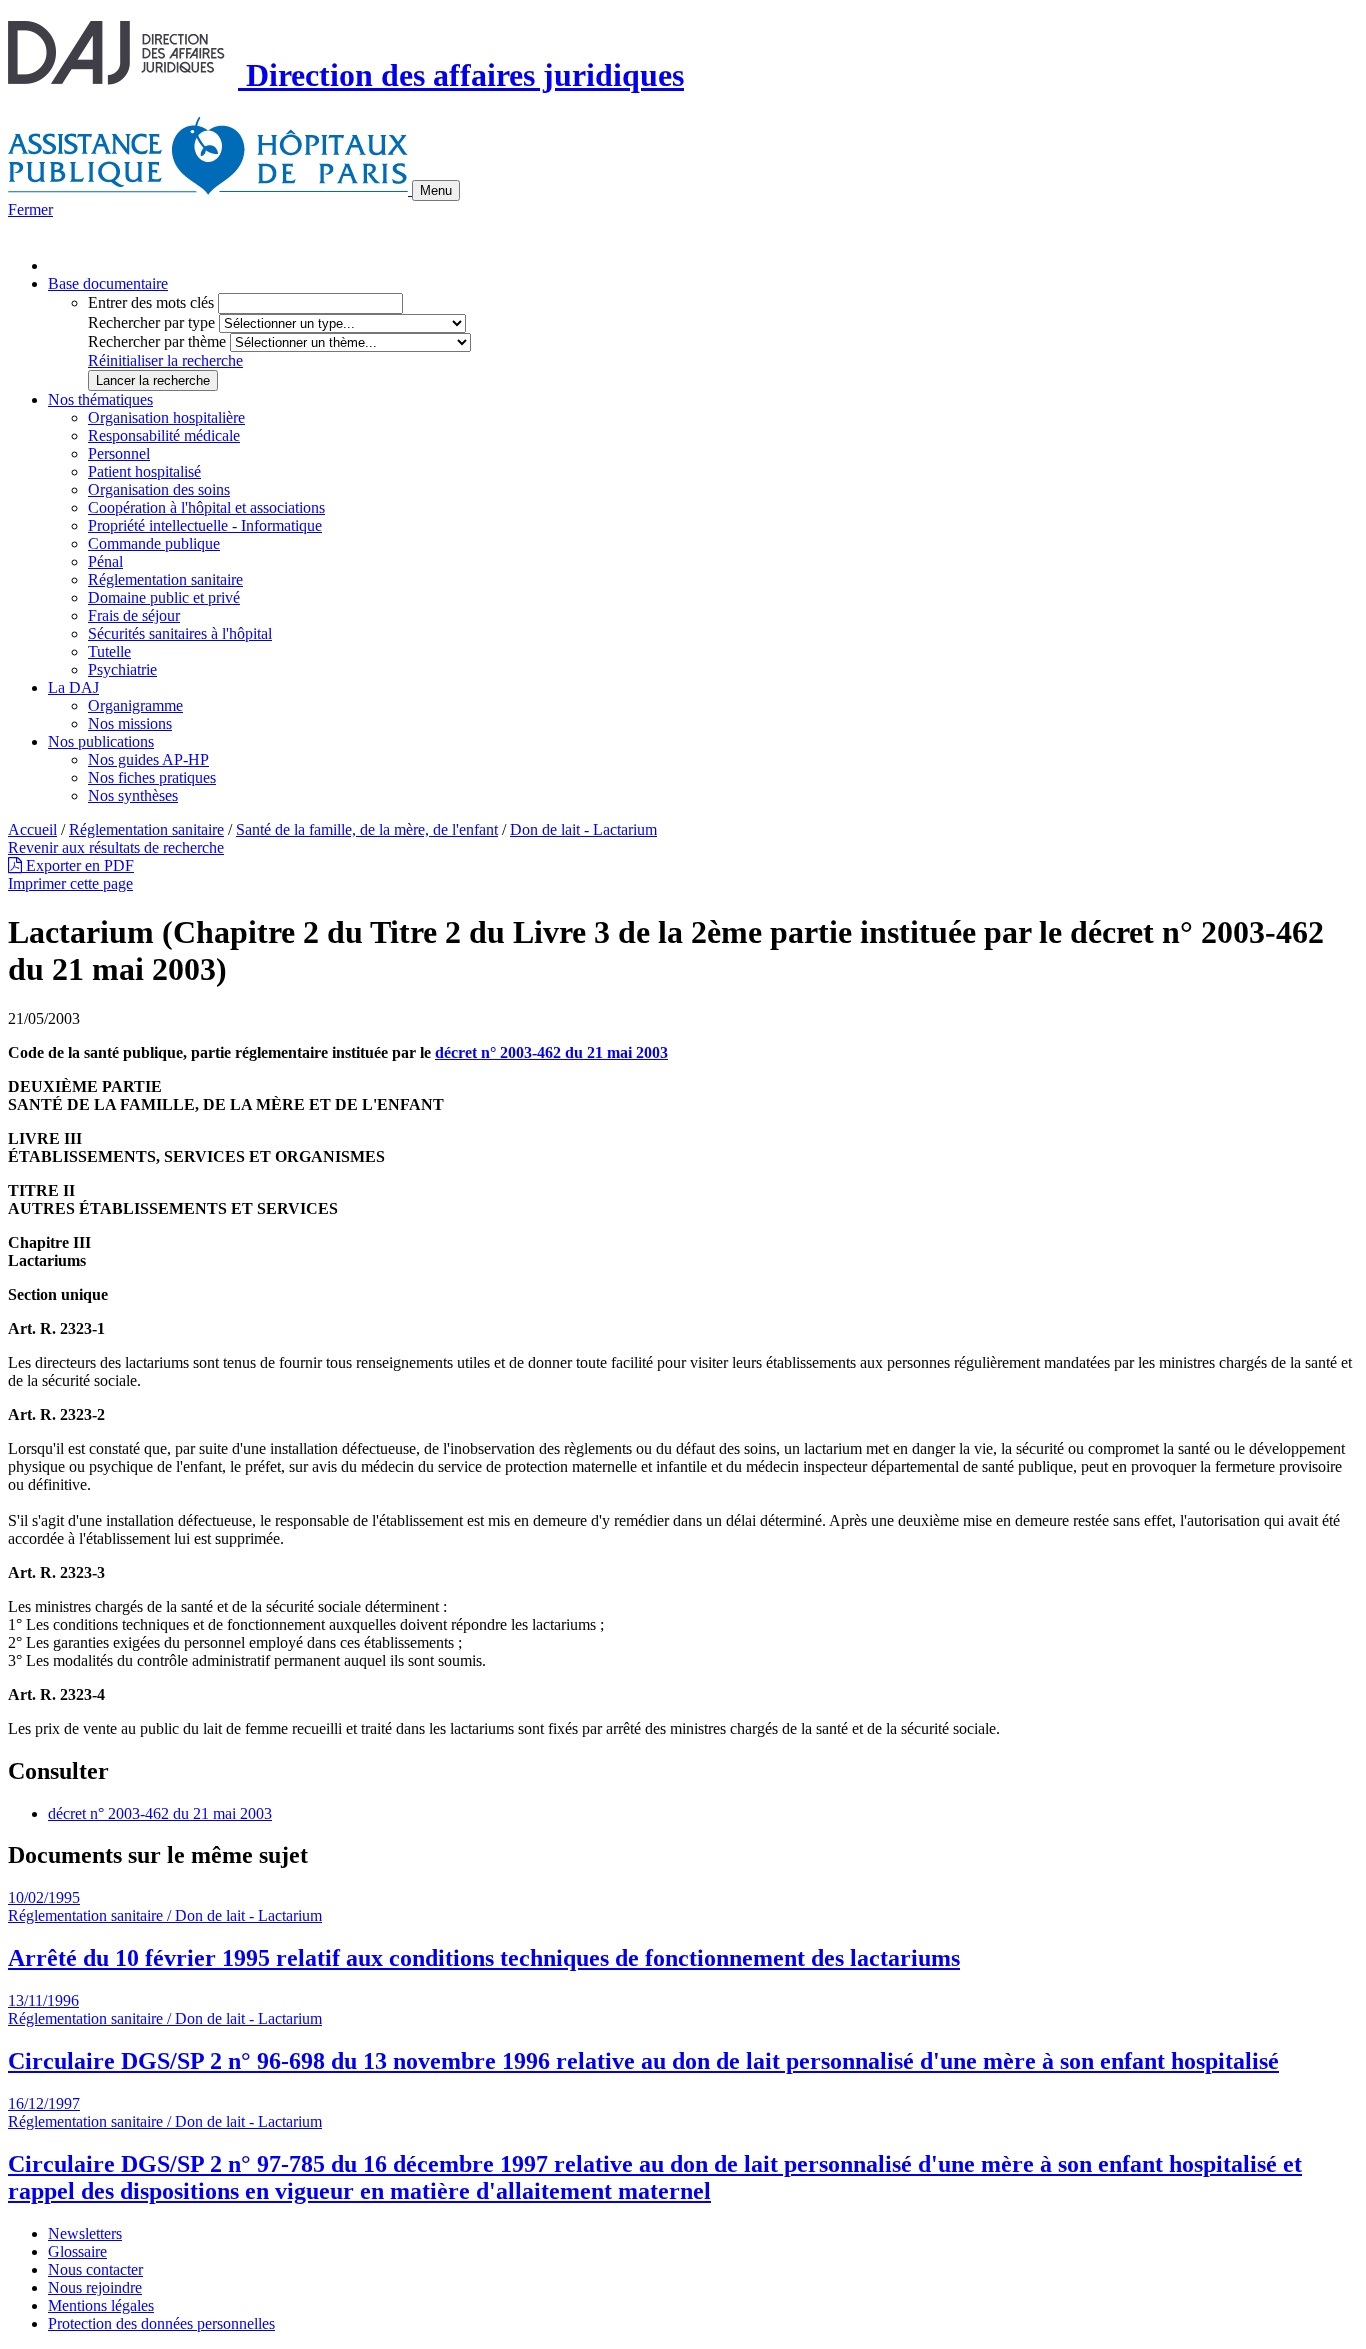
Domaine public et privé (164, 597)
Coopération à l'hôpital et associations (206, 507)
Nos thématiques (100, 399)
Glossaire (77, 2251)
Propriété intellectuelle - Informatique (205, 525)
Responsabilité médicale (164, 435)
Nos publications (101, 741)
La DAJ (73, 687)
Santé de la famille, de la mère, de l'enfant (367, 829)
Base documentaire (108, 283)
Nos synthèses (133, 795)
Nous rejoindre (95, 2287)
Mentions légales (101, 2305)
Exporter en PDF (78, 865)
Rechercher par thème (157, 341)
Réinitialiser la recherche (165, 360)
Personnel (119, 453)
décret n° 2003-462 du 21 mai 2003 (551, 1052)
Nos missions (130, 723)
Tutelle (109, 651)
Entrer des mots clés (151, 302)
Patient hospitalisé (144, 471)
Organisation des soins (159, 489)
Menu (436, 190)
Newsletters (85, 2233)
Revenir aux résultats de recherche (116, 847)
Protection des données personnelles (161, 2323)
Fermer (30, 209)
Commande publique (154, 543)
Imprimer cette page (70, 883)
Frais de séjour (134, 615)
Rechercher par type (151, 322)
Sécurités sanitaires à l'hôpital (180, 633)
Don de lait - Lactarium (583, 829)
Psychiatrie (122, 669)
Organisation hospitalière (166, 417)
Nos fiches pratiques (152, 777)
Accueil (32, 829)
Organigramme (135, 705)
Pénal (105, 561)
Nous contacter (95, 2269)
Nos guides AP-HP (148, 759)
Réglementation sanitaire (165, 579)
